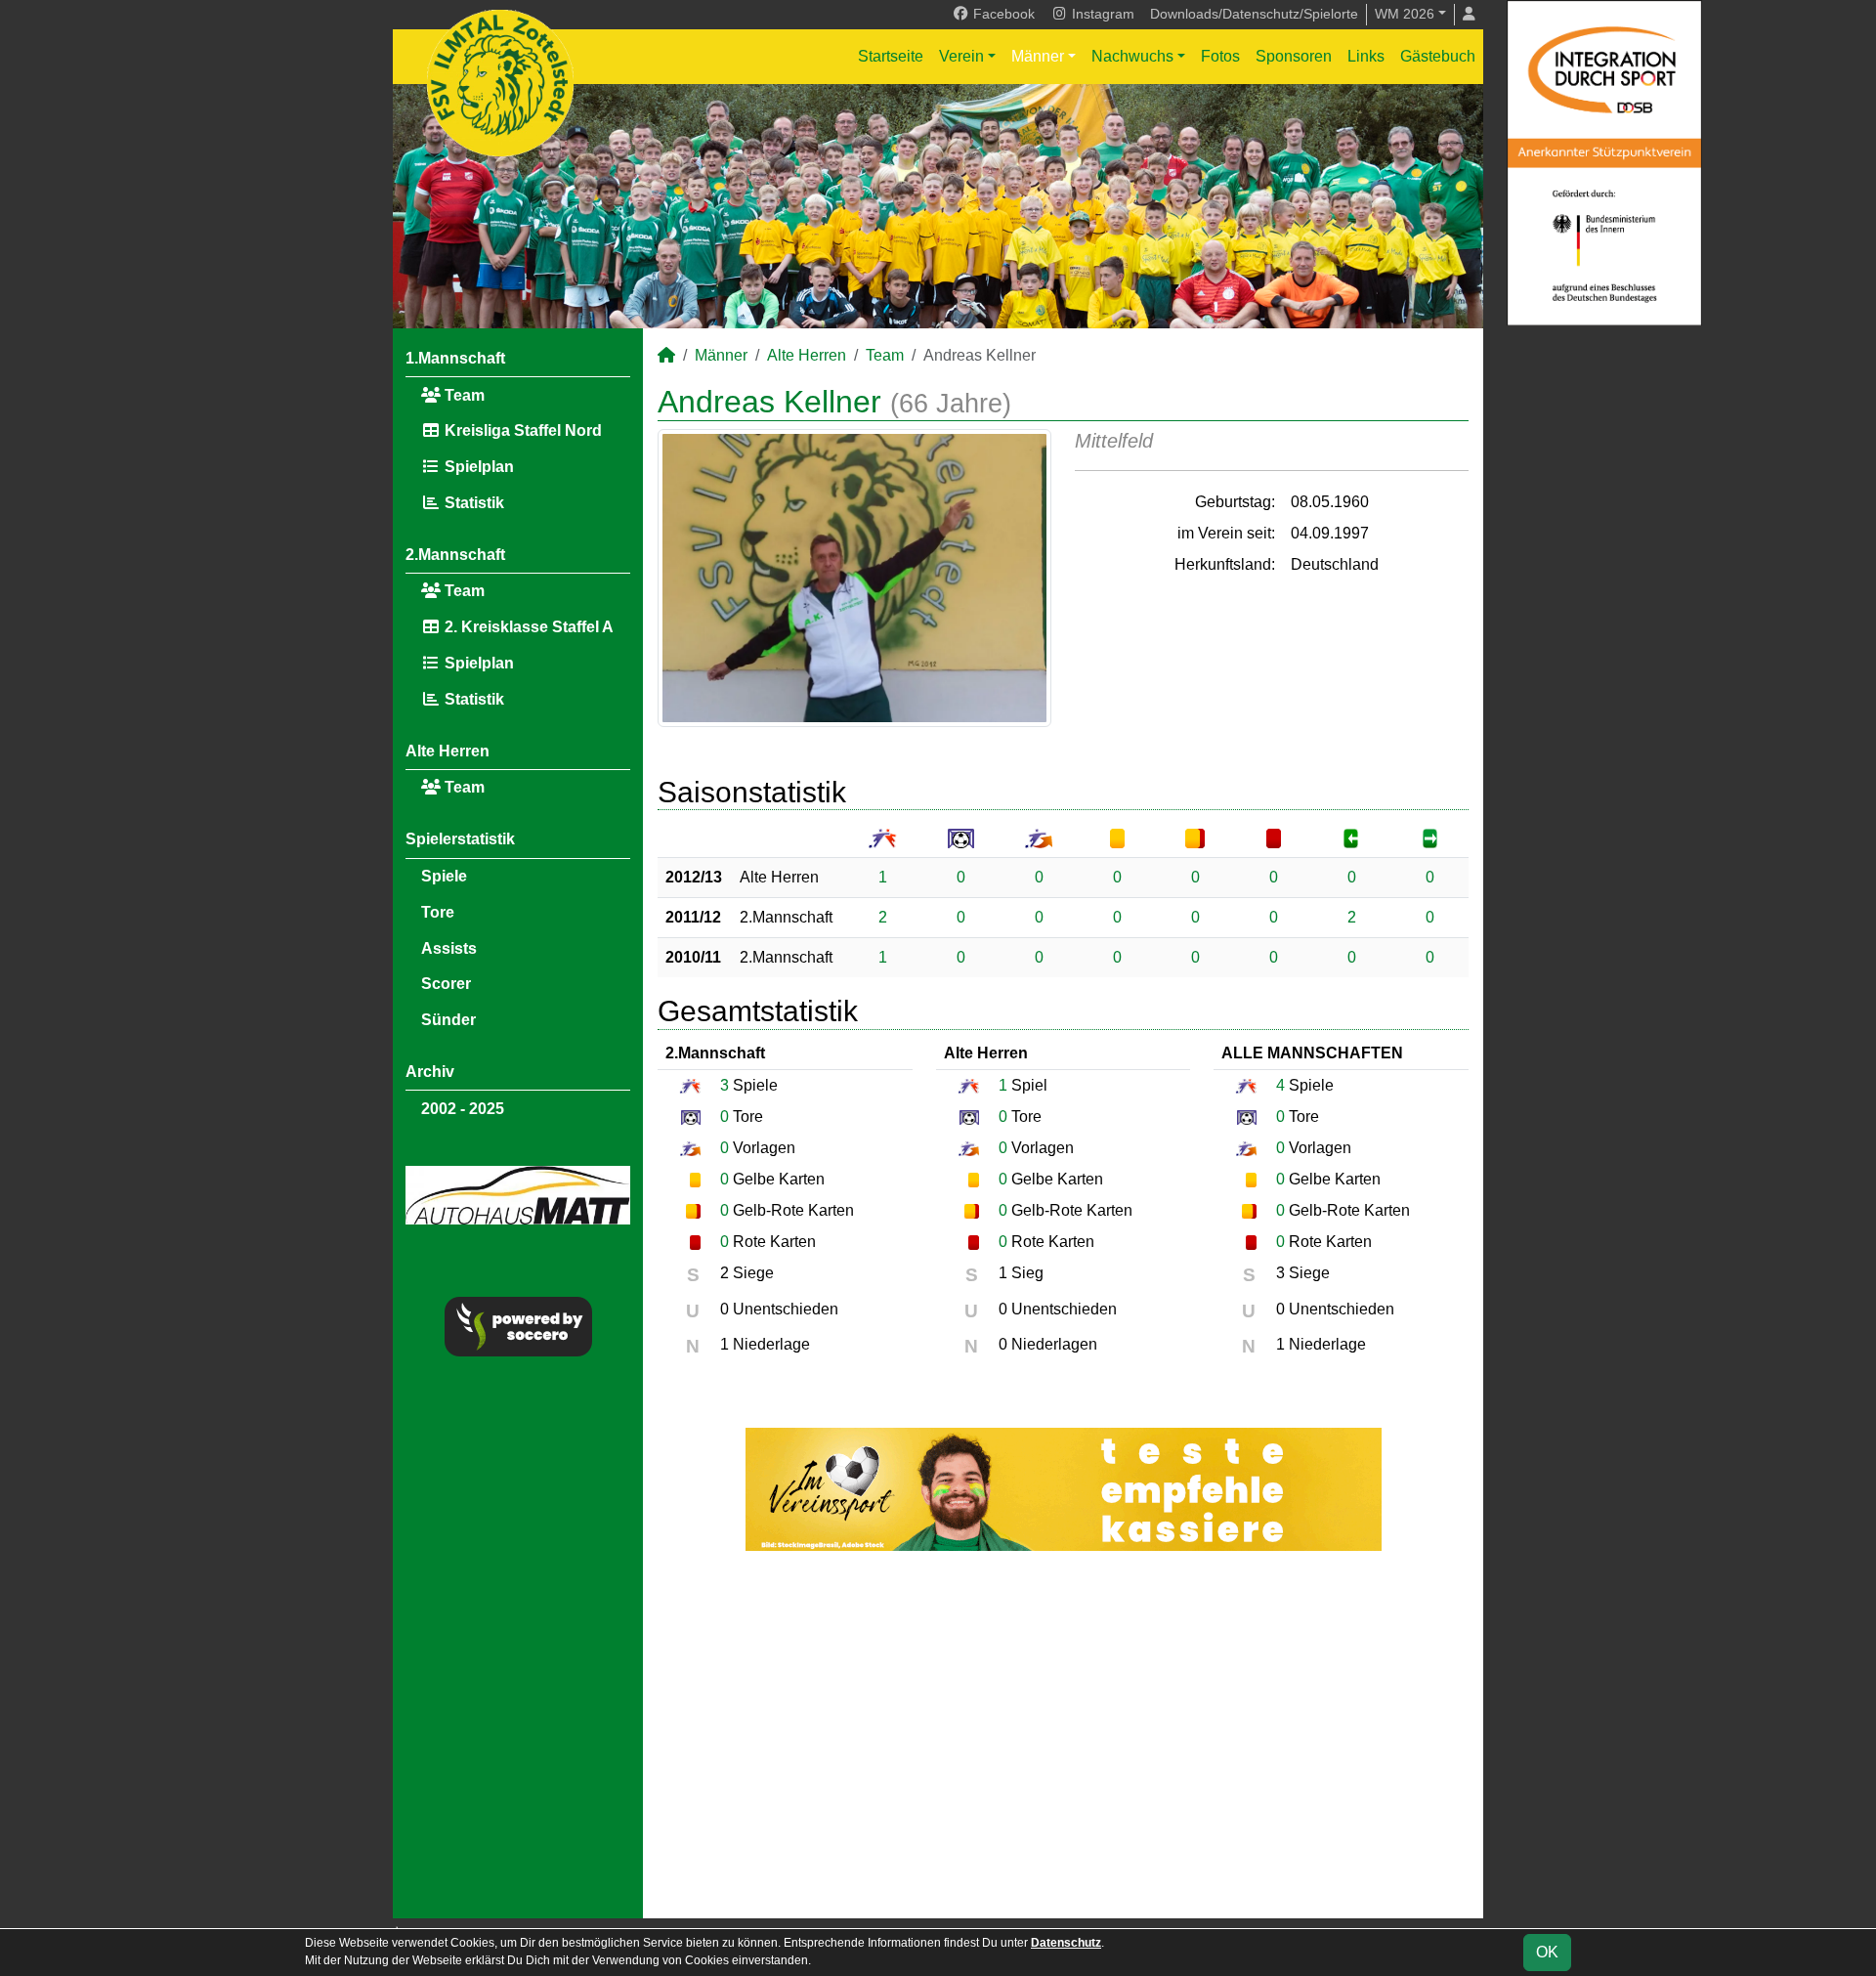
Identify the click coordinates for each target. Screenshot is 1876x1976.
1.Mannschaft (455, 358)
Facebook (1002, 14)
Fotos (1220, 56)
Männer (1038, 56)
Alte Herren (448, 751)
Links (1366, 56)
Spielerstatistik (460, 839)
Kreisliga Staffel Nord (521, 430)
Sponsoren (1294, 56)
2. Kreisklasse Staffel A (527, 627)
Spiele (444, 876)
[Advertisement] (1063, 1735)
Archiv (430, 1072)
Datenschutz (1066, 1943)
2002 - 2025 (463, 1109)
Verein (961, 56)
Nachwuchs (1132, 56)
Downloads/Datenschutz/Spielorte (1254, 14)
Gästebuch (1438, 56)
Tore (438, 912)
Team (463, 395)
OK (1547, 1952)
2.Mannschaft (455, 555)
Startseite (891, 56)
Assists (449, 948)
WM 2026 (1405, 14)
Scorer (446, 984)
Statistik (472, 503)
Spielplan (477, 467)
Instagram (1101, 14)
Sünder (448, 1020)
